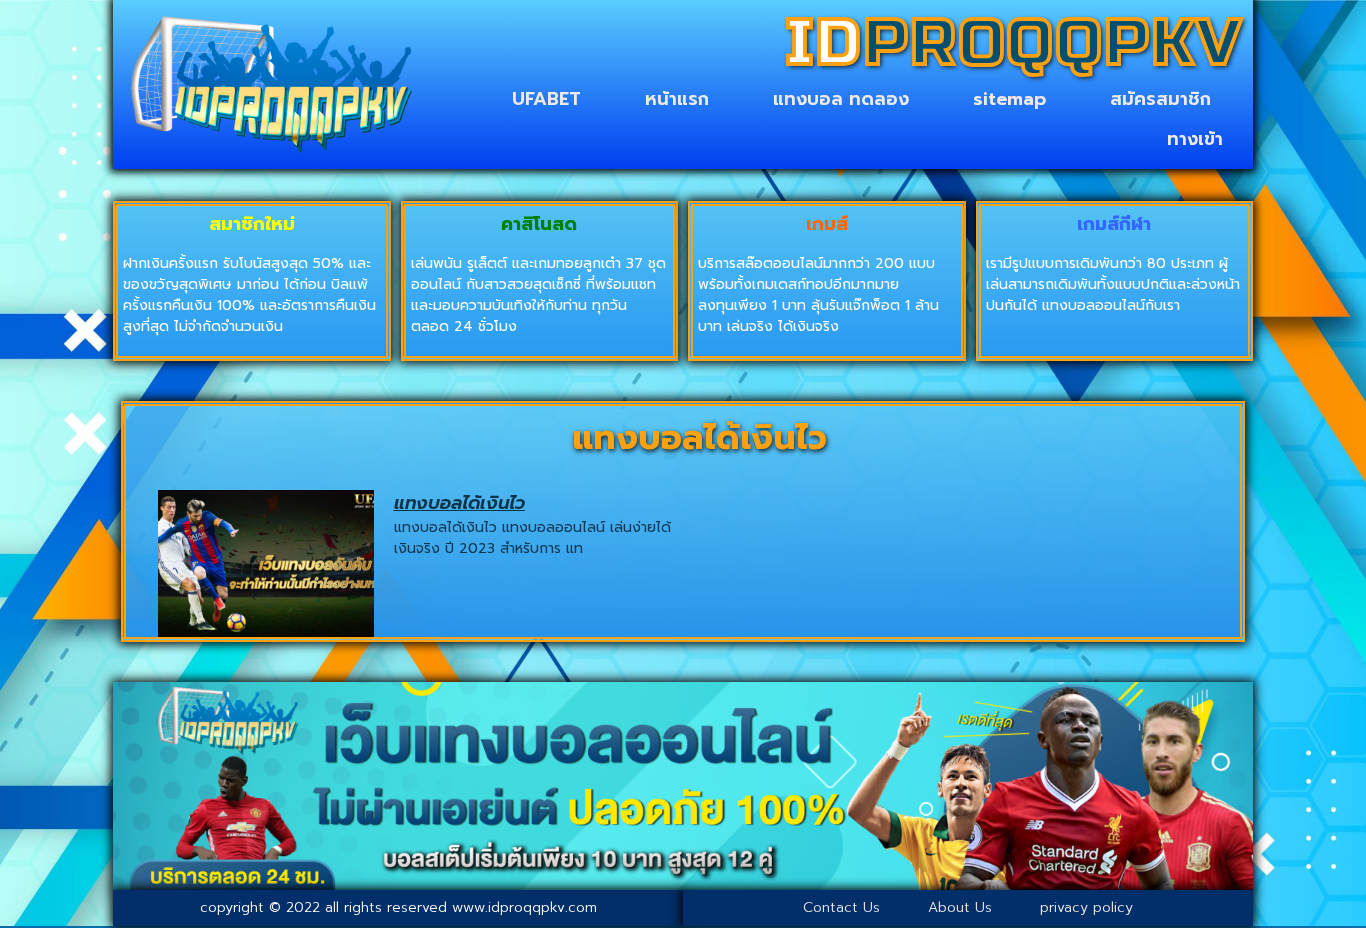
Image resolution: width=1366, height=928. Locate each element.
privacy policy (1086, 907)
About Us (960, 907)
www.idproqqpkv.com (524, 907)
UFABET (546, 99)
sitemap (1009, 99)
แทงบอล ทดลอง (841, 99)
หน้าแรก (677, 99)
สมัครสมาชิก (1160, 99)
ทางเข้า (1195, 139)
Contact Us (841, 907)
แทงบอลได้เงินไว (459, 503)
